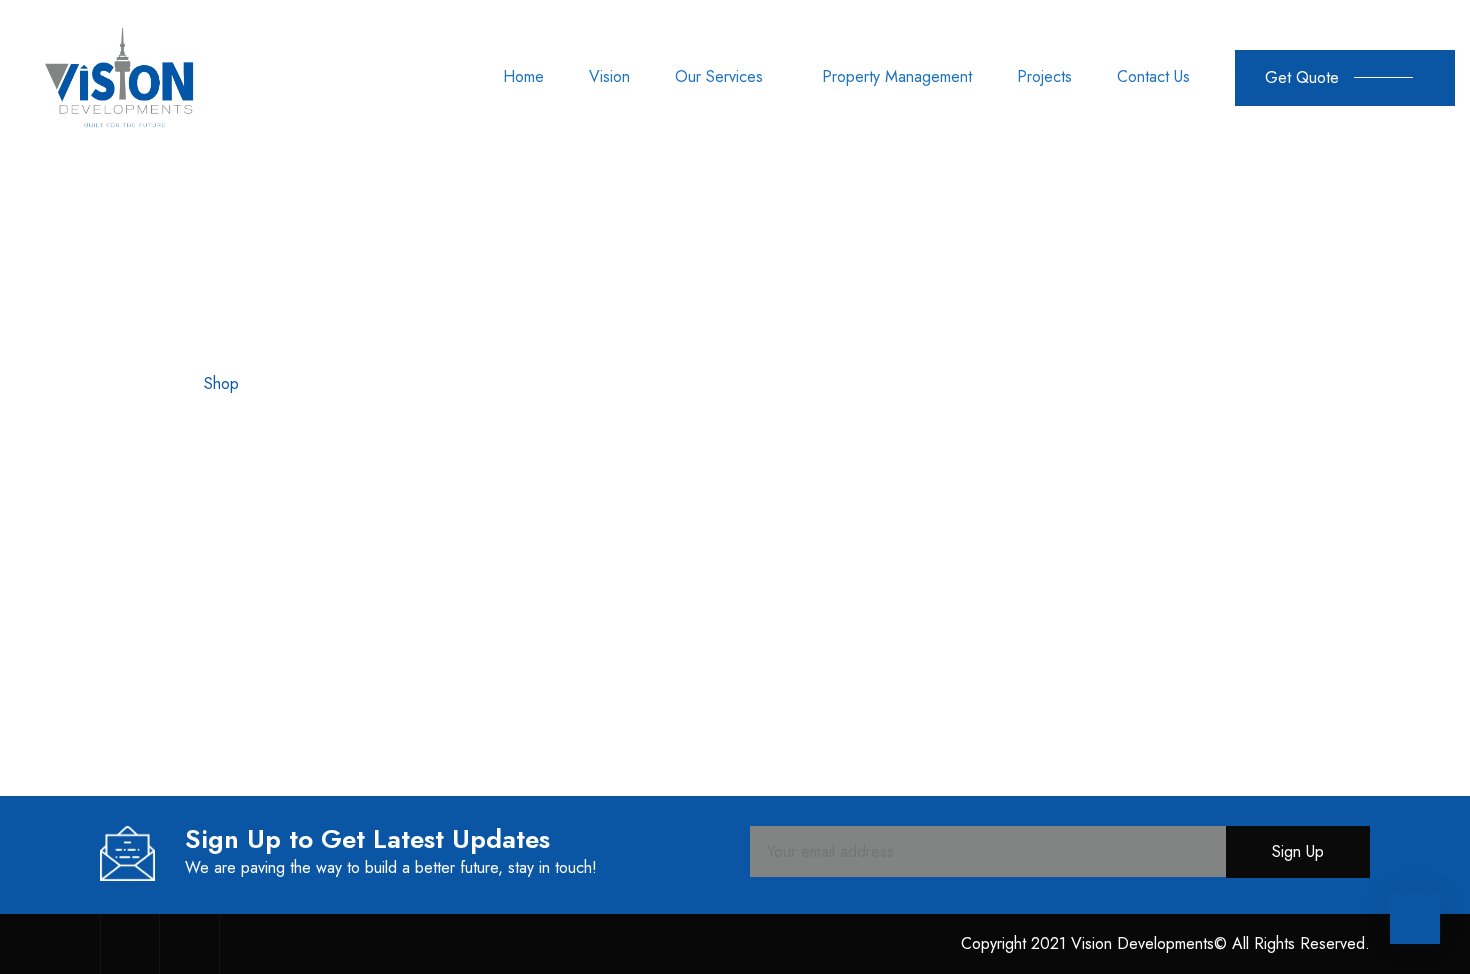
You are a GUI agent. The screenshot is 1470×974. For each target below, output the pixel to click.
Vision (609, 76)
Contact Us (1153, 76)
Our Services (719, 76)
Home (523, 76)
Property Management (897, 76)
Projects (1044, 76)
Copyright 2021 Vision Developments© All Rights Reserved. (1165, 943)
